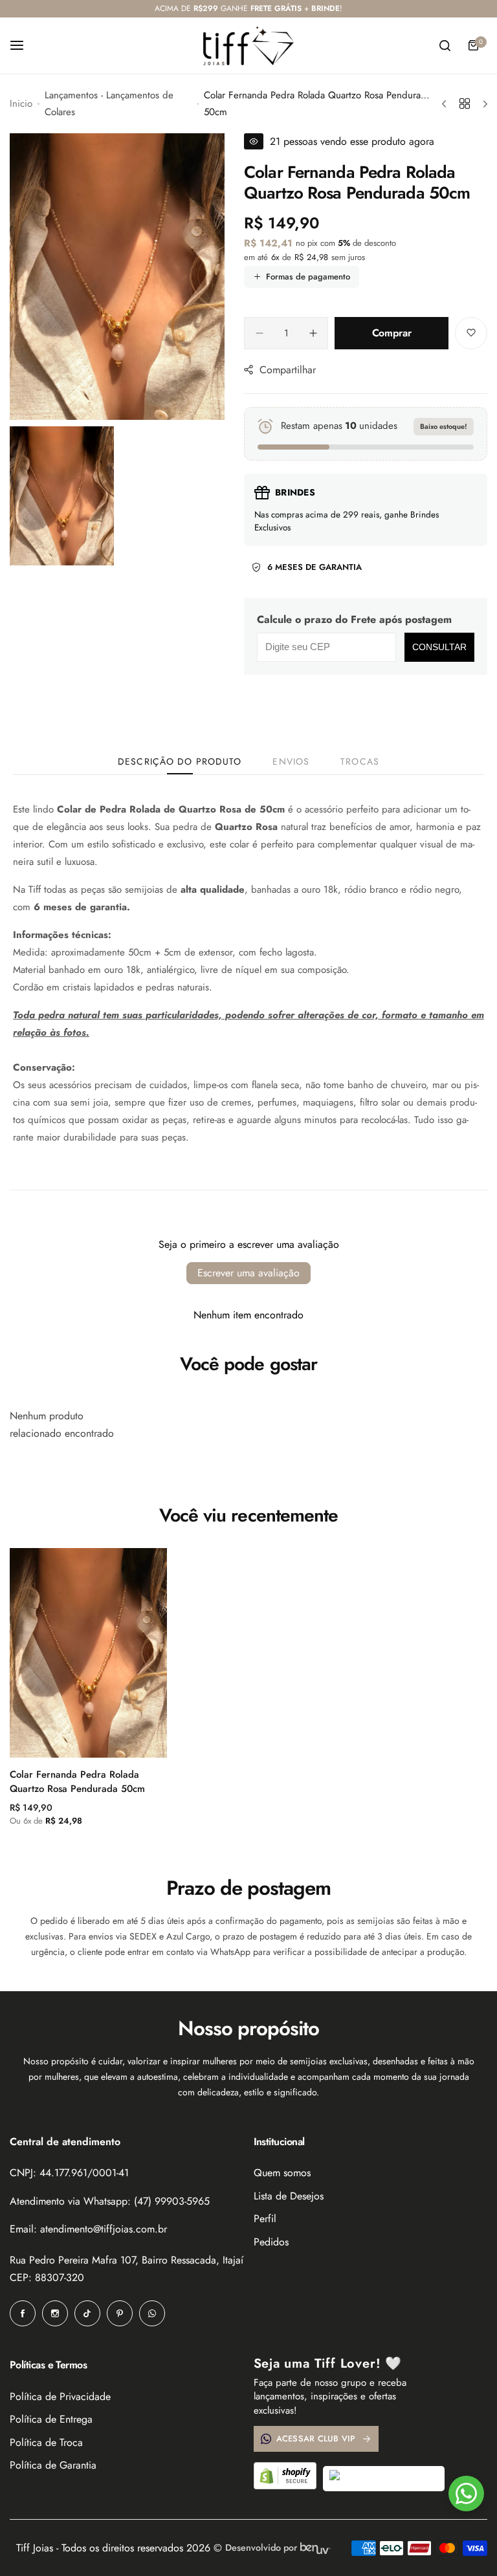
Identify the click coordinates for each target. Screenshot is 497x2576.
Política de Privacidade (60, 2396)
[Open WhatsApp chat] (466, 2494)
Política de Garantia (53, 2465)
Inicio (21, 104)
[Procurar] (445, 45)
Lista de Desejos (289, 2196)
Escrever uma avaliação (248, 1273)
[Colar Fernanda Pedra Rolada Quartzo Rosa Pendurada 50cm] (88, 1653)
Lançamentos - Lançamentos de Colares (109, 104)
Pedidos (271, 2242)
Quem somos (282, 2173)
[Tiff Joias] (248, 46)
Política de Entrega (51, 2419)
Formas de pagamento (308, 277)
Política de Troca (46, 2442)
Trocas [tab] (360, 761)
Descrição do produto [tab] (180, 761)
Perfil (265, 2219)
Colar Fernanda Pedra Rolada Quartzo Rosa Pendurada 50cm (77, 1782)
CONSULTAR (439, 647)
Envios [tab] (291, 761)
